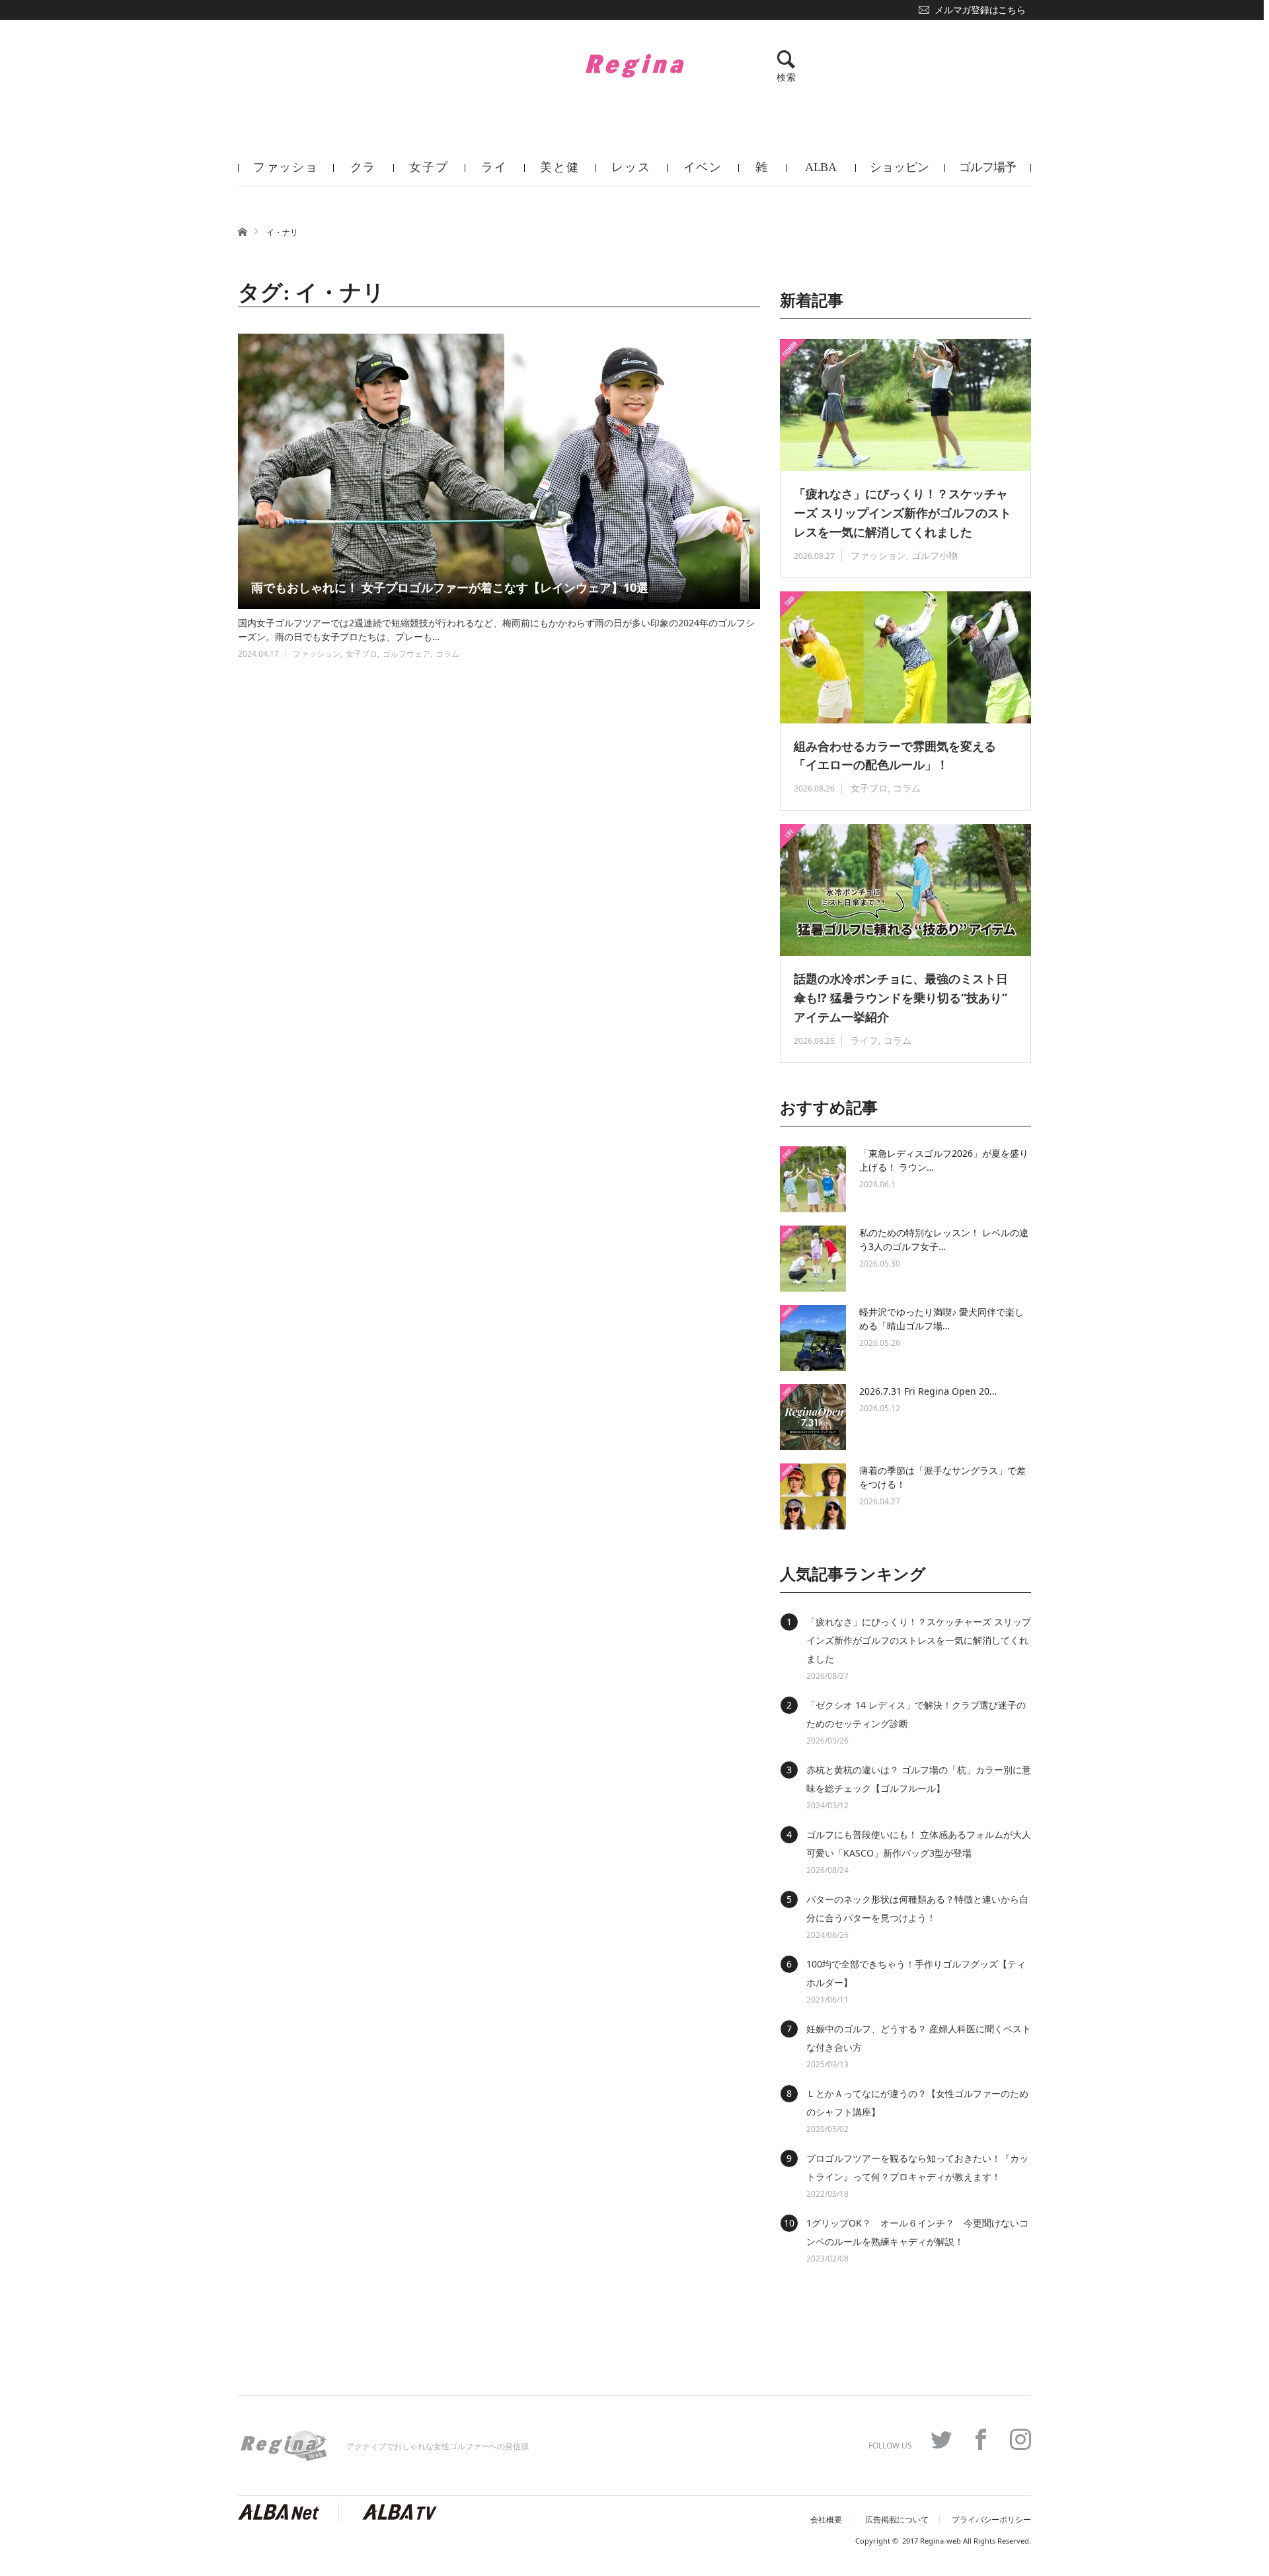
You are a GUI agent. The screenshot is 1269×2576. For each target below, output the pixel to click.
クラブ (364, 173)
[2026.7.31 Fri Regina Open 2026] (813, 1417)
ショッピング (900, 173)
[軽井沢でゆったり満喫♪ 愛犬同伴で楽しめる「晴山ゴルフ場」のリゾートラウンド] (813, 1338)
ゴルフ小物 (935, 555)
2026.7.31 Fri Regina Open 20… (928, 1391)
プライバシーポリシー (991, 2520)
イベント (703, 173)
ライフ (494, 173)
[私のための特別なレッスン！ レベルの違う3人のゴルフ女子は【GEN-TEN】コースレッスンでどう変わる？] (813, 1259)
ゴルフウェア (406, 654)
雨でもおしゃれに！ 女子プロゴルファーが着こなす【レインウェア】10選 (450, 587)
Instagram (1020, 2439)
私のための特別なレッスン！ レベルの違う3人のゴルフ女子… (944, 1239)
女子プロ (429, 173)
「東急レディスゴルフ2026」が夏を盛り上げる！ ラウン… (944, 1160)
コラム (447, 654)
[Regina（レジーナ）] (634, 65)
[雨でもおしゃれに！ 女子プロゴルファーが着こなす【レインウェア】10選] (499, 471)
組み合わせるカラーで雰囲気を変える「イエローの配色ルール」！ (895, 755)
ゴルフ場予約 (988, 173)
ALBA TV (821, 173)
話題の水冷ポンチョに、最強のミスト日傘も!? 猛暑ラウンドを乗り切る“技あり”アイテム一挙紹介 (901, 998)
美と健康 (559, 173)
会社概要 (826, 2520)
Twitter (941, 2439)
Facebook (981, 2439)
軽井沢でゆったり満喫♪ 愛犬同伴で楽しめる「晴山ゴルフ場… (942, 1319)
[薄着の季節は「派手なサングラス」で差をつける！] (813, 1496)
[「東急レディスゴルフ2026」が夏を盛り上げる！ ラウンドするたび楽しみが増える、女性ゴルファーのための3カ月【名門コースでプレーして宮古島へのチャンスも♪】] (813, 1179)
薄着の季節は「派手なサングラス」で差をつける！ (942, 1477)
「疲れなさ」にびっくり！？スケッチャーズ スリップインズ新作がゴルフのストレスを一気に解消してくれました (903, 513)
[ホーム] (242, 231)
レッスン (631, 173)
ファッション (286, 173)
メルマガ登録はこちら (980, 10)
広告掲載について (897, 2520)
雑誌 (762, 173)
